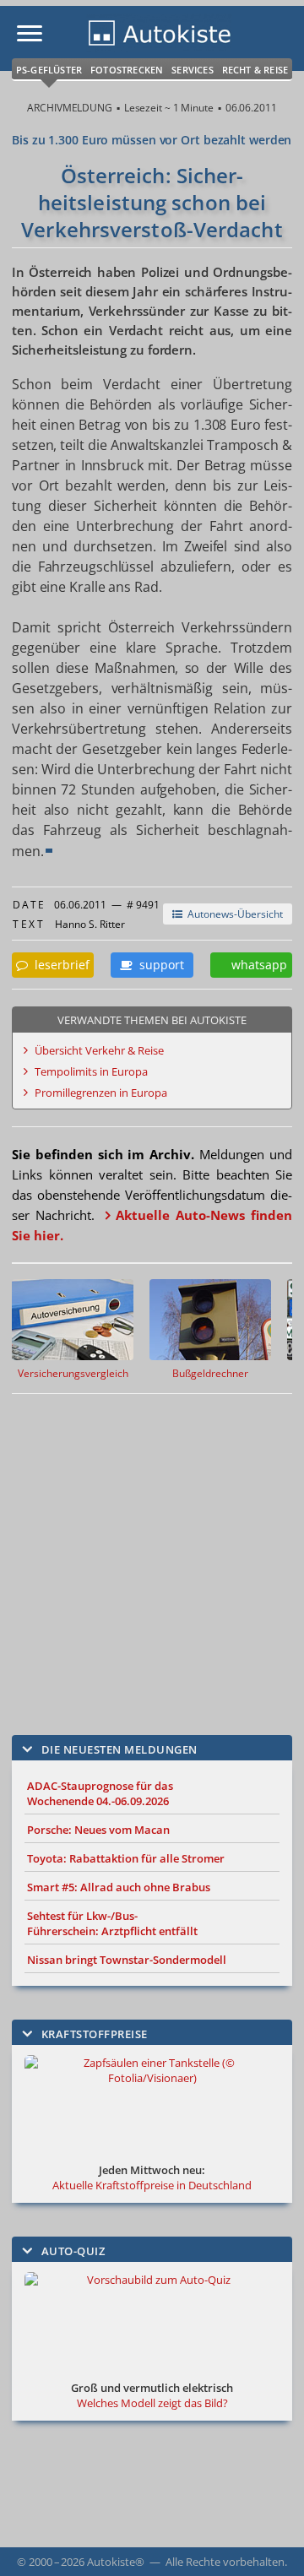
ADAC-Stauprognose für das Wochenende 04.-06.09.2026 (100, 1793)
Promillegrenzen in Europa (101, 1093)
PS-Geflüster (49, 70)
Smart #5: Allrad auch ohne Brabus (119, 1887)
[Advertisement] (152, 1552)
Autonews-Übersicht (233, 914)
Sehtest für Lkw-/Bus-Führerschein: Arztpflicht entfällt (112, 1923)
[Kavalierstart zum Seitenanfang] (269, 2541)
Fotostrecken (127, 70)
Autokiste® (116, 2562)
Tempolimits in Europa (91, 1071)
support (158, 965)
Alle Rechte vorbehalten (225, 2562)
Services (193, 70)
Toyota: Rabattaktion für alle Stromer (126, 1858)
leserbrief (59, 965)
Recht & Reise (255, 70)
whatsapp (256, 965)
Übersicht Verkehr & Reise (99, 1050)
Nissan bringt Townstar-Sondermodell (127, 1960)
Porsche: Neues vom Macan (98, 1830)
